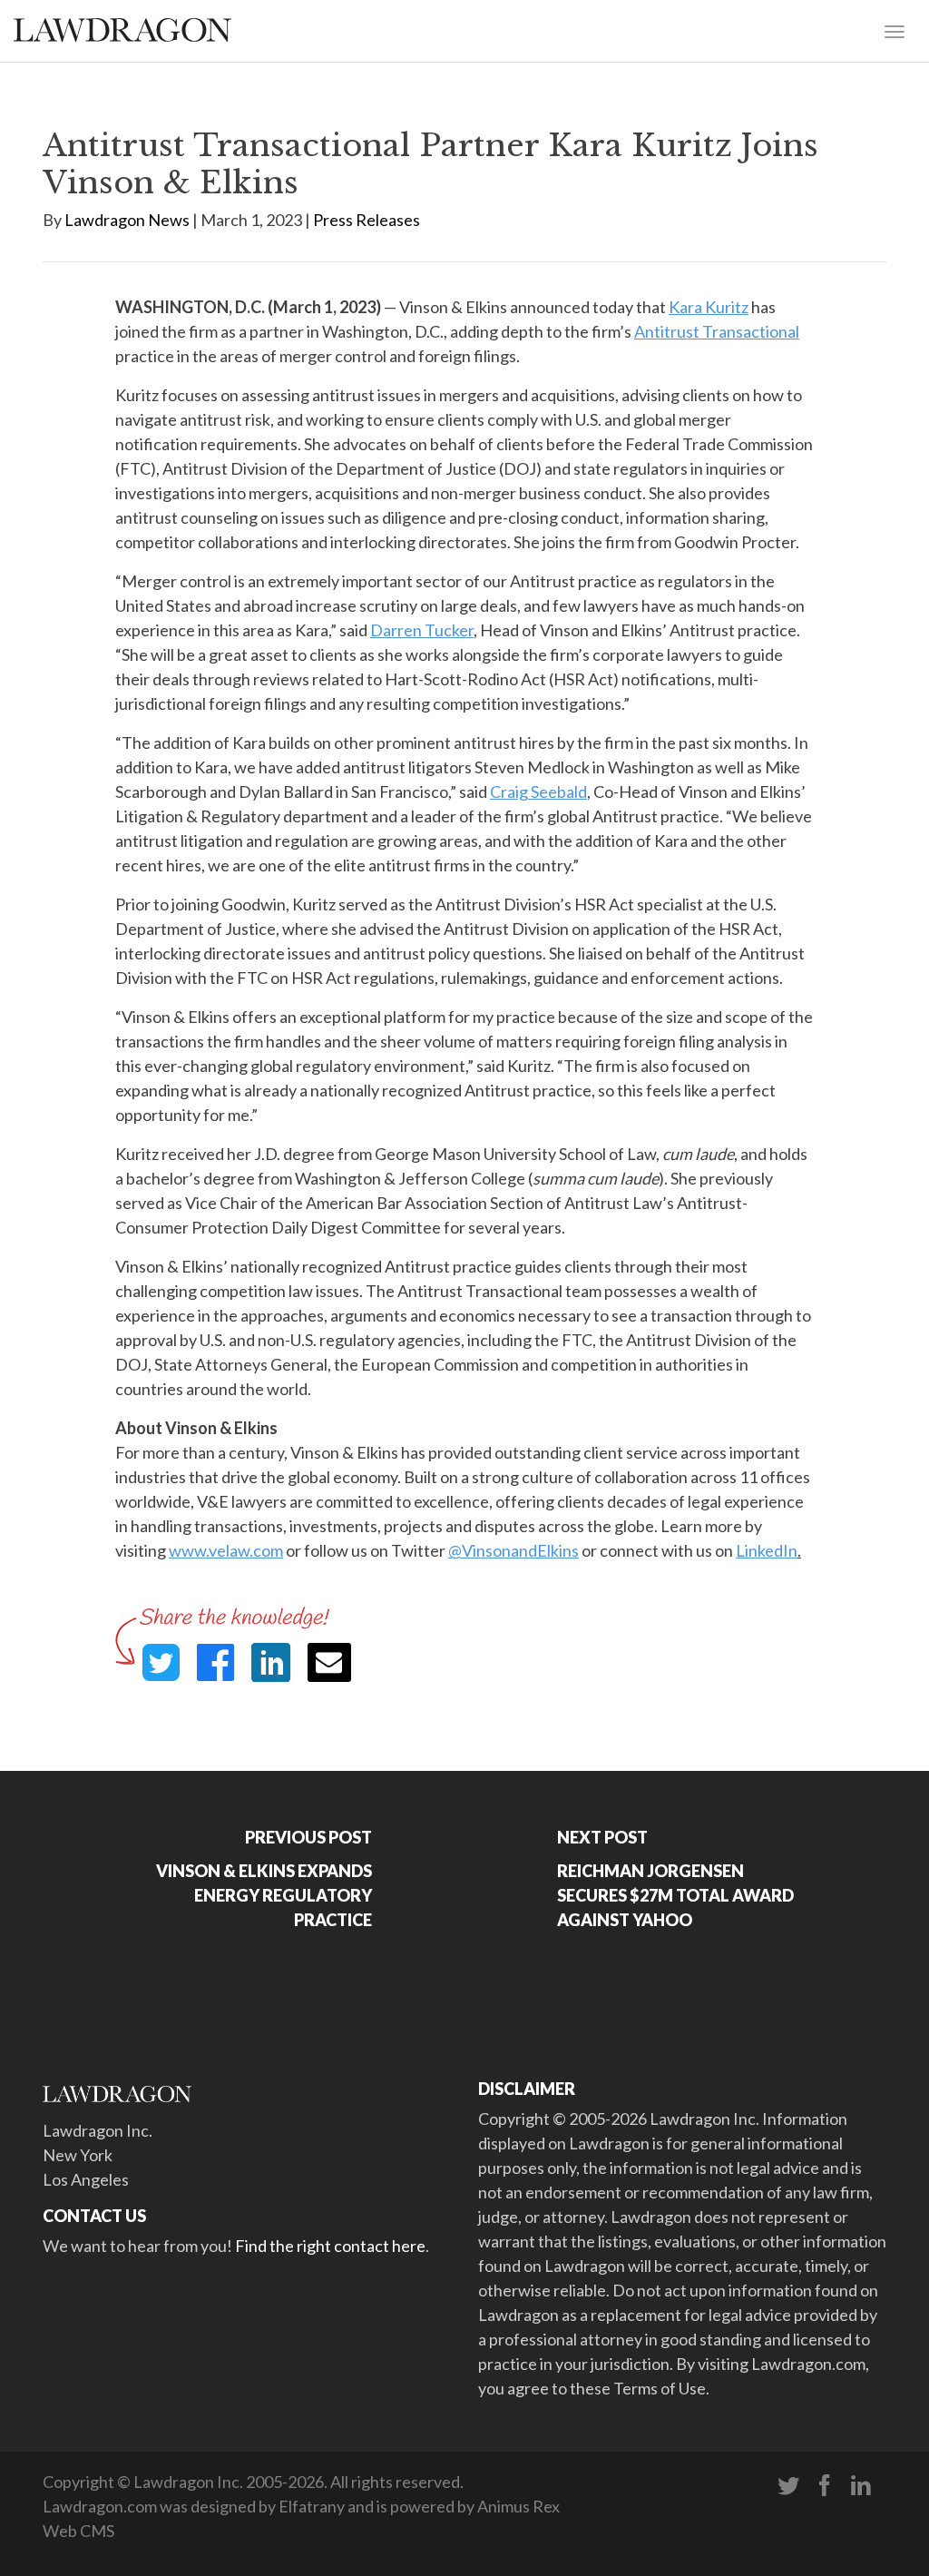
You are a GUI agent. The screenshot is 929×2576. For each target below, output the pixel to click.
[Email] (329, 1662)
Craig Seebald (538, 791)
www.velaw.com (226, 1550)
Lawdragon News (127, 220)
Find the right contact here (330, 2246)
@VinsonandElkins (513, 1550)
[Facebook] (825, 2486)
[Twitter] (788, 2486)
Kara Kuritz (709, 307)
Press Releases (367, 220)
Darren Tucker (422, 630)
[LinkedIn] (861, 2486)
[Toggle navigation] (895, 30)
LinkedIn (767, 1550)
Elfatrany (312, 2506)
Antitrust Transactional (717, 331)
